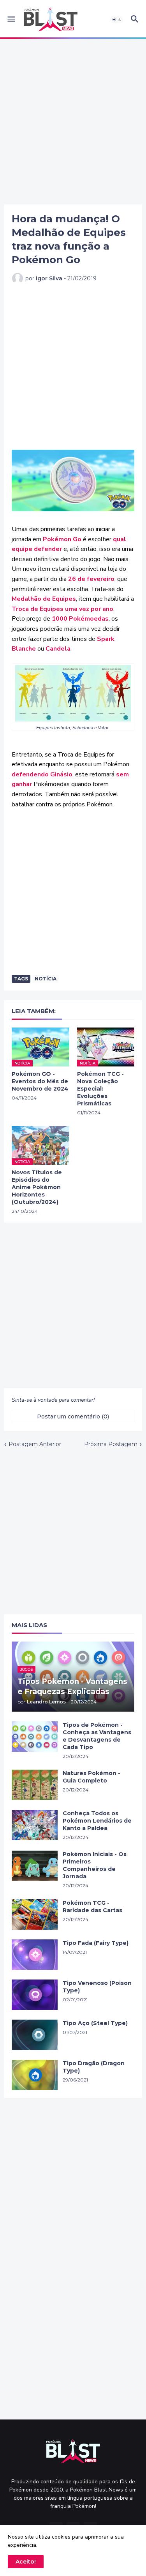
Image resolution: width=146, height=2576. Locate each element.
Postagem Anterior (35, 1444)
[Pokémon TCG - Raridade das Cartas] (35, 1914)
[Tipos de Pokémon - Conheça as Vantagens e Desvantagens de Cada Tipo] (35, 1737)
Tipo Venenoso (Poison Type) (97, 1987)
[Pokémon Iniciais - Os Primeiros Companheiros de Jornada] (35, 1866)
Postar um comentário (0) (73, 1416)
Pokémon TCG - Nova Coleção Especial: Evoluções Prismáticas (100, 1089)
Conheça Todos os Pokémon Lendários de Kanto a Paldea (97, 1821)
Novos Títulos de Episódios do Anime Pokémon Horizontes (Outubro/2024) (37, 1187)
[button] (11, 19)
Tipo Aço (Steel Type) (95, 2023)
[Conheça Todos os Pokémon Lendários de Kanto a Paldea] (35, 1825)
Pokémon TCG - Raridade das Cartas (92, 1906)
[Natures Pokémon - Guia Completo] (35, 1785)
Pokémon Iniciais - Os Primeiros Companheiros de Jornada (95, 1865)
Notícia (46, 979)
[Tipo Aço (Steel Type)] (35, 2035)
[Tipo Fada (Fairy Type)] (35, 1955)
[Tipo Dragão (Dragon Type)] (35, 2075)
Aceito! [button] (26, 2562)
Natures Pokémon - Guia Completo (91, 1777)
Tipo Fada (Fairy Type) (96, 1943)
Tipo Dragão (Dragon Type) (94, 2067)
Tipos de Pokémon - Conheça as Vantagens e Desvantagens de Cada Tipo (97, 1736)
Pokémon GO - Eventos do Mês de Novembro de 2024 (40, 1081)
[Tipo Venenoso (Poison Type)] (35, 1995)
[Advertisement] (73, 122)
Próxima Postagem (111, 1444)
